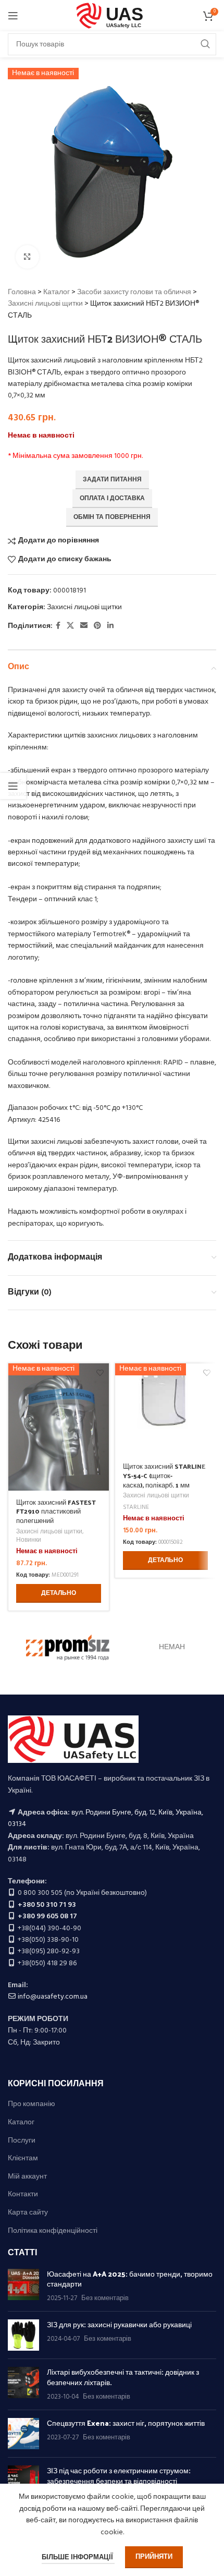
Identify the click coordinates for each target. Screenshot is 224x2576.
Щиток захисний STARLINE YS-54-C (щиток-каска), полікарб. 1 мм (164, 1475)
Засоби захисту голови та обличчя (134, 292)
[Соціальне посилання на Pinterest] (97, 626)
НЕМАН (172, 1647)
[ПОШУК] (205, 44)
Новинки (29, 1540)
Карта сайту (28, 2213)
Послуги (22, 2141)
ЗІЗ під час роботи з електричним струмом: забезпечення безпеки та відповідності (119, 2476)
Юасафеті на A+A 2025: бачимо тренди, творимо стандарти (130, 2279)
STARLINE (136, 1508)
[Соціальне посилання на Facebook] (58, 626)
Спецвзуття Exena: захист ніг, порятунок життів (126, 2423)
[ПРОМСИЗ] (68, 1648)
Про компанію (32, 2105)
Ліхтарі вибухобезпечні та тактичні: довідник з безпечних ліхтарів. (123, 2377)
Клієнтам (23, 2159)
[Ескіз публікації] (23, 2286)
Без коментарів (105, 2299)
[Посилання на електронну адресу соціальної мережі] (84, 626)
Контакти (23, 2195)
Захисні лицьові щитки (45, 304)
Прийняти (154, 2557)
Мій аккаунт (27, 2177)
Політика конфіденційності (53, 2231)
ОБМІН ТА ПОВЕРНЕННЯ (112, 517)
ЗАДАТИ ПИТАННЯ (112, 480)
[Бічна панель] (13, 786)
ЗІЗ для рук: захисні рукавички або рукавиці (119, 2324)
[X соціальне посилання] (70, 626)
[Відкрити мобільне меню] (13, 16)
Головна (22, 292)
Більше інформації (78, 2557)
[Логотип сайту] (112, 16)
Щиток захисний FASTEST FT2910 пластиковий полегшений (56, 1511)
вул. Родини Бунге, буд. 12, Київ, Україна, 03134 (105, 1818)
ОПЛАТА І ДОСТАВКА (112, 499)
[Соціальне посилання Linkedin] (110, 626)
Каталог (57, 292)
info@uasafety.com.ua (53, 1997)
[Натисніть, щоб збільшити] (27, 257)
